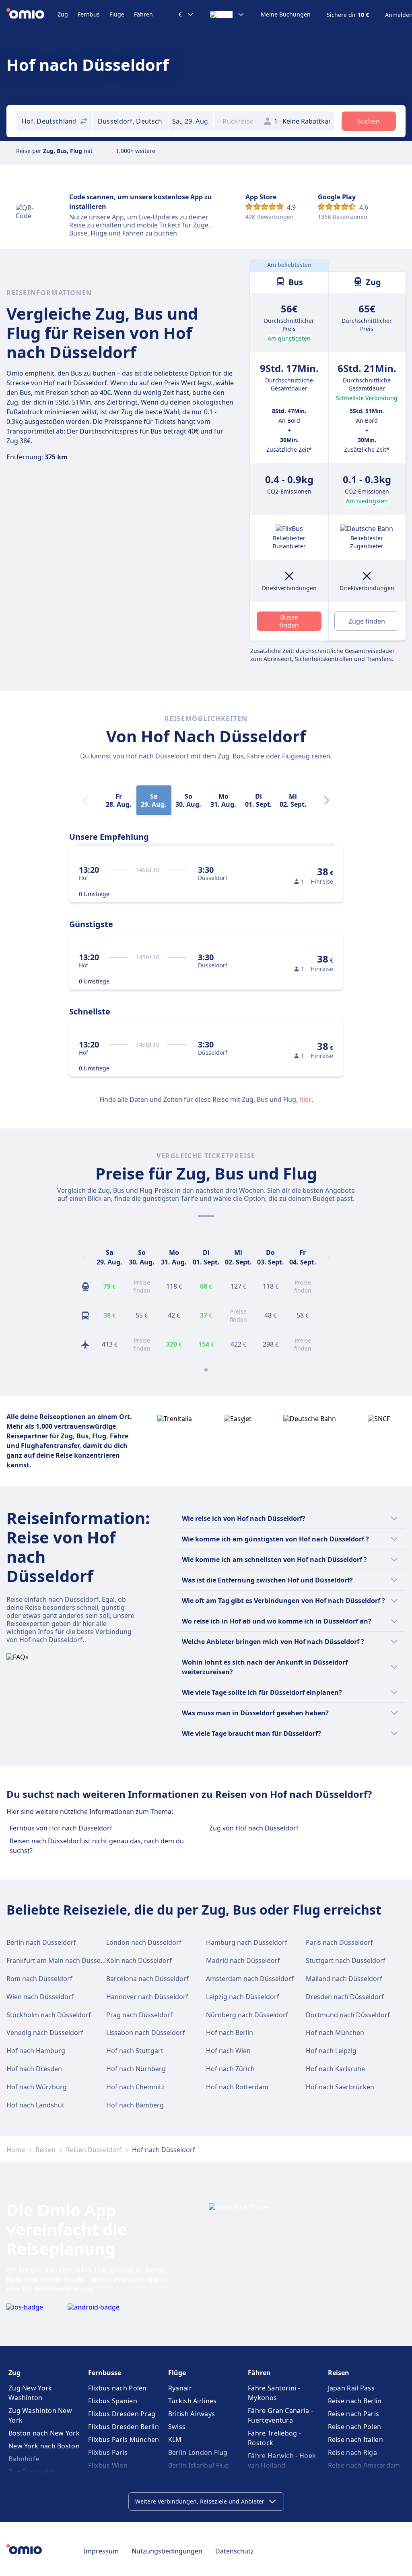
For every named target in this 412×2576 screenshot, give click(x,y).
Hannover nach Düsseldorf (147, 1997)
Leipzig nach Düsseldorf (243, 1997)
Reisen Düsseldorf (94, 2150)
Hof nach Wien (228, 2051)
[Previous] (84, 1257)
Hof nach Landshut (35, 2105)
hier (305, 1099)
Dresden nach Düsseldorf (345, 1997)
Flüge (117, 14)
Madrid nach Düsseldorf (243, 1960)
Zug (63, 14)
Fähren (143, 14)
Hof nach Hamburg (36, 2051)
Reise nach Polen (355, 2427)
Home (16, 2150)
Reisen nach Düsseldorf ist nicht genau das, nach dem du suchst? (97, 1846)
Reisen (45, 2150)
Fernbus (89, 14)
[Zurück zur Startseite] (32, 14)
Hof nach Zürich (230, 2069)
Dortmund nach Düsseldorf (348, 2015)
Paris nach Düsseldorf (339, 1942)
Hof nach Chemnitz (135, 2087)
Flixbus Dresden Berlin (124, 2427)
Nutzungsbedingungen (167, 2551)
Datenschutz (235, 2551)
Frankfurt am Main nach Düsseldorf (61, 1960)
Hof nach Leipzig (331, 2051)
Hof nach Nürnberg (136, 2069)
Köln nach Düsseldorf (139, 1960)
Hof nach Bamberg (135, 2105)
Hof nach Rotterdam (237, 2087)
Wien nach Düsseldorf (40, 1997)
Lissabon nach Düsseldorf (146, 2033)
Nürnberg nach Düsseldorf (247, 2015)
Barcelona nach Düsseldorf (147, 1979)
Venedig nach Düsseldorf (45, 2033)
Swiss (177, 2427)
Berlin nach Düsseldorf (41, 1942)
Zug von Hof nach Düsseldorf (254, 1828)
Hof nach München (335, 2033)
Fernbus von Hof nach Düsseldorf (61, 1828)
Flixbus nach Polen (117, 2388)
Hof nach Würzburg (37, 2087)
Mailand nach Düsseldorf (344, 1979)
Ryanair (180, 2388)
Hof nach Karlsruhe (335, 2069)
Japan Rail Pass (351, 2388)
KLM (175, 2440)
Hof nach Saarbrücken (340, 2087)
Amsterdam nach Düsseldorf (250, 1979)
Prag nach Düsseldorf (139, 2015)
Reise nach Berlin (355, 2401)
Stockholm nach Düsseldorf (49, 2015)
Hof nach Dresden (34, 2069)
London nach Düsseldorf (144, 1942)
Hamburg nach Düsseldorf (247, 1942)
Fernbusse (105, 2373)
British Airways (192, 2414)
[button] (191, 121)
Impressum (101, 2551)
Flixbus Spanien (113, 2401)
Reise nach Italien (355, 2440)
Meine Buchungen (286, 14)
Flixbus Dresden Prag (122, 2414)
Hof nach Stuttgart (135, 2051)
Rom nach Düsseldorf (39, 1979)
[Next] (327, 800)
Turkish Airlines (193, 2401)
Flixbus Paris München (124, 2440)
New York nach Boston (44, 2446)
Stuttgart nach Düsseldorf (346, 1960)
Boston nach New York (44, 2433)
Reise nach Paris (354, 2414)
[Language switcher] (227, 14)
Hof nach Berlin (230, 2033)
